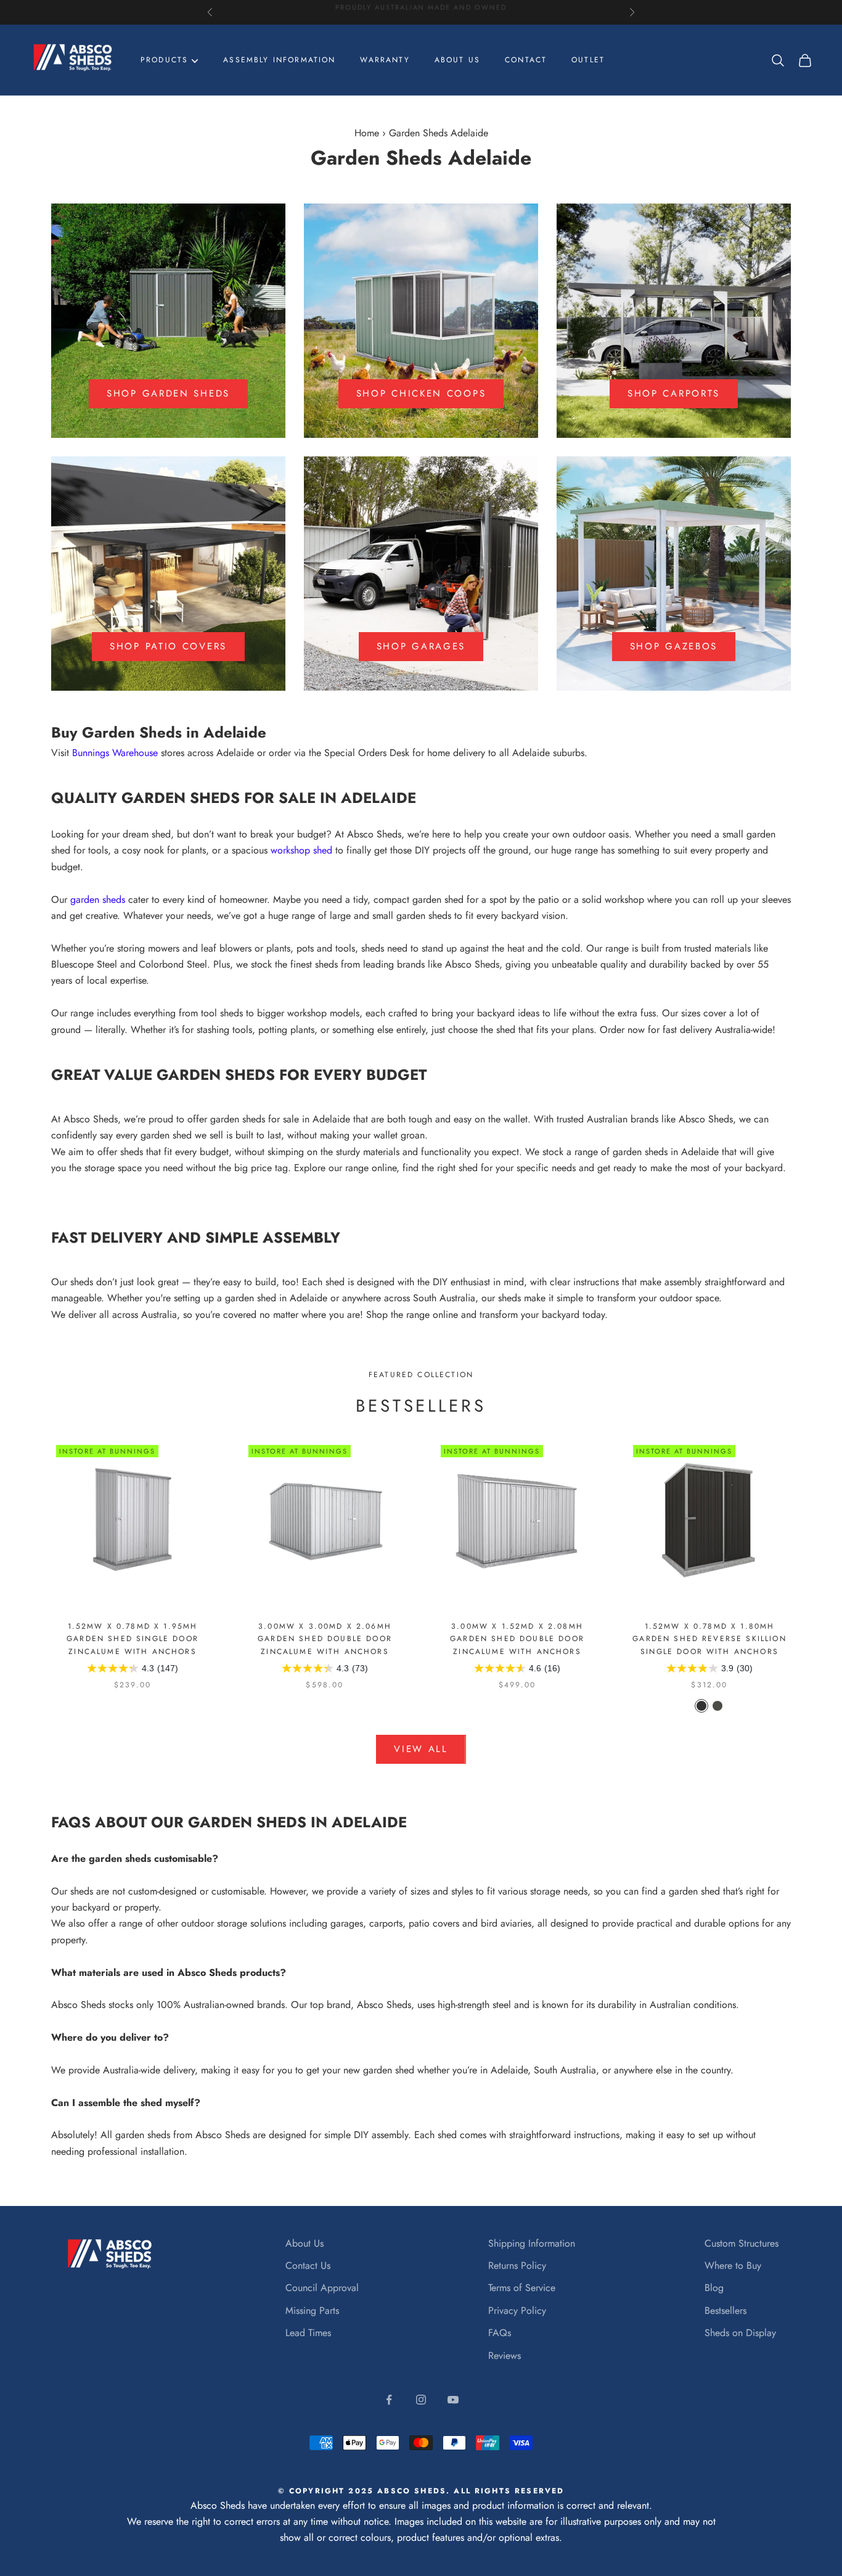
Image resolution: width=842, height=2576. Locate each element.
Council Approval (322, 2288)
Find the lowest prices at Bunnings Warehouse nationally (421, 12)
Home (367, 133)
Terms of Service (522, 2288)
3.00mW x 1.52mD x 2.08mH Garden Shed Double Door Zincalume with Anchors (517, 1639)
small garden (749, 834)
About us (457, 60)
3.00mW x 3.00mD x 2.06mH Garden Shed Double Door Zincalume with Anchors (325, 1639)
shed (61, 850)
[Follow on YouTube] (453, 2400)
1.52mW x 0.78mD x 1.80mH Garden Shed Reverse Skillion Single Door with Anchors (709, 1639)
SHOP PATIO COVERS (168, 646)
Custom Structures (742, 2243)
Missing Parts (312, 2311)
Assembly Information (279, 60)
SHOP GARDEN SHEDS (168, 393)
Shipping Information (532, 2243)
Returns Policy (517, 2265)
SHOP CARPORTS (674, 393)
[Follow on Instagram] (421, 2400)
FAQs (500, 2333)
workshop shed (301, 850)
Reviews (505, 2356)
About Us (305, 2243)
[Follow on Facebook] (389, 2400)
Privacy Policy (517, 2311)
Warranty (385, 60)
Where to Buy (733, 2265)
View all (421, 1749)
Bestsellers (726, 2311)
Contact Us (308, 2265)
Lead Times (308, 2333)
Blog (714, 2288)
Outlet (588, 60)
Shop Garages (421, 646)
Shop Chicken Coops (421, 393)
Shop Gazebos (674, 646)
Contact (526, 60)
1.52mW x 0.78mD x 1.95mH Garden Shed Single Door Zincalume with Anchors (133, 1639)
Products (164, 60)
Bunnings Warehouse (115, 753)
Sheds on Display (740, 2333)
